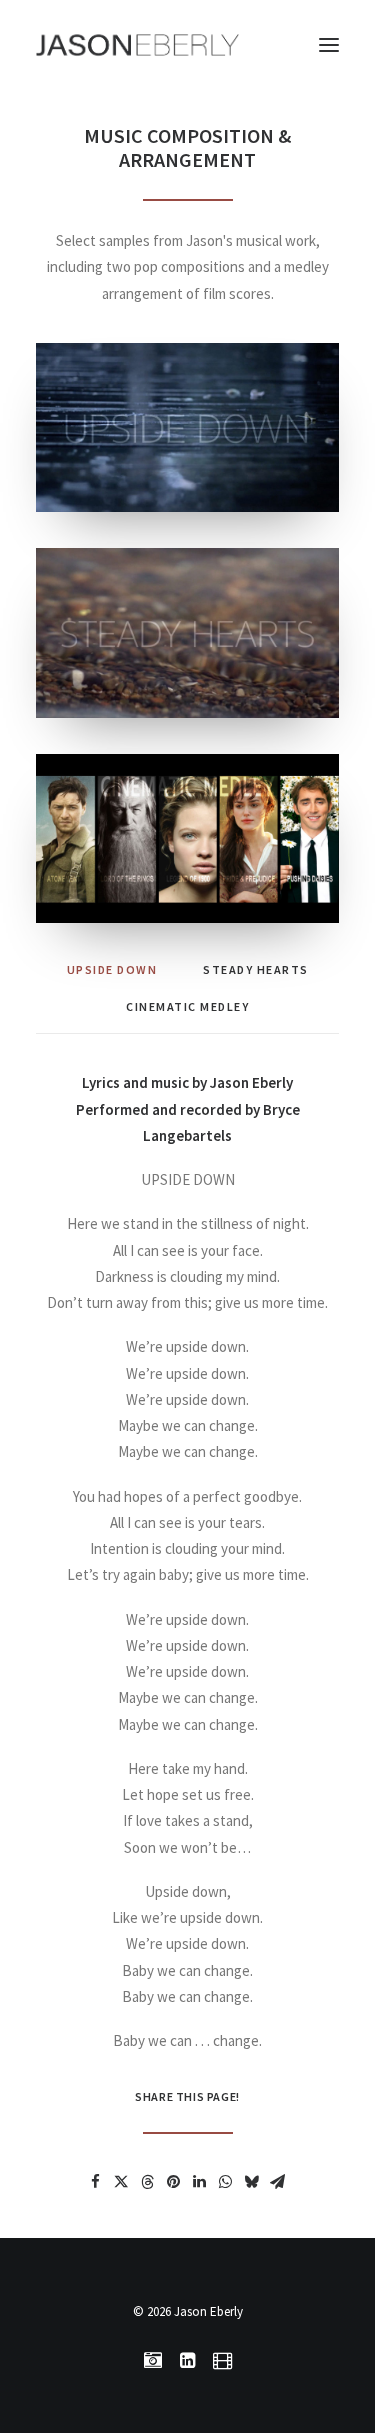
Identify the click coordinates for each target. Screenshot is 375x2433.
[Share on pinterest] (174, 2182)
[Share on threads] (148, 2182)
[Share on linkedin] (200, 2182)
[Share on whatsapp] (226, 2182)
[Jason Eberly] (137, 44)
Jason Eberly (208, 2311)
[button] (329, 44)
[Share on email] (278, 2182)
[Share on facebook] (96, 2182)
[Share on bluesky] (252, 2182)
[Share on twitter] (122, 2182)
